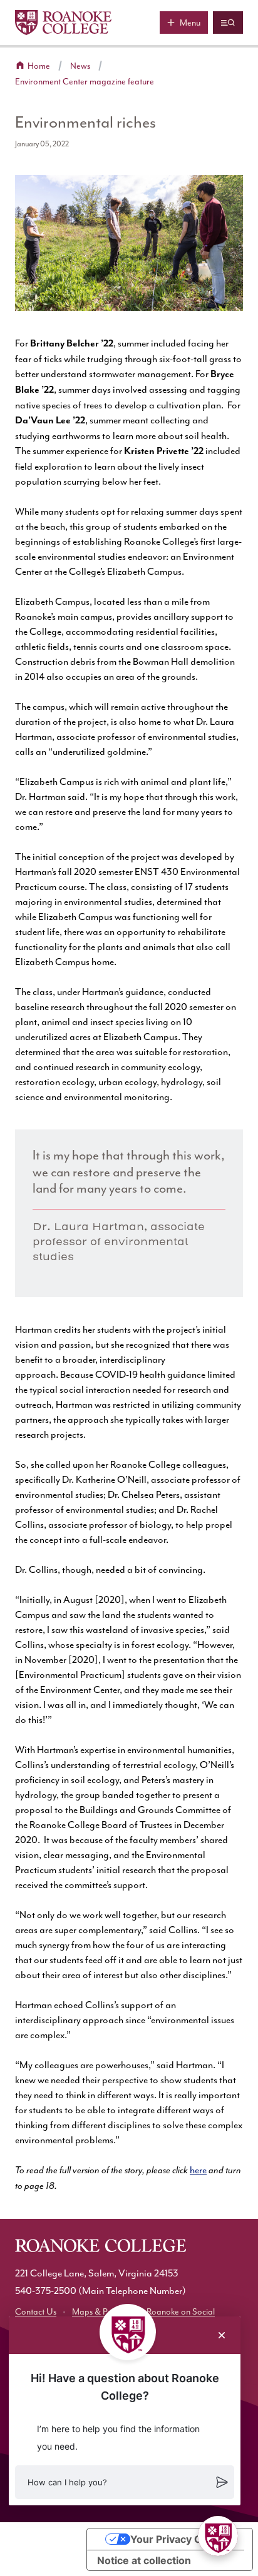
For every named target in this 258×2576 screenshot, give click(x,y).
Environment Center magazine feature (85, 82)
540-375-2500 (46, 2291)
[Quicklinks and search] (228, 23)
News (80, 66)
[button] (125, 2482)
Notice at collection (144, 2560)
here (198, 2170)
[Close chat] (222, 2335)
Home (39, 66)
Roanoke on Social (181, 2312)
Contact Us (36, 2312)
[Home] (63, 23)
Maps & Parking (101, 2312)
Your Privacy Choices (182, 2539)
